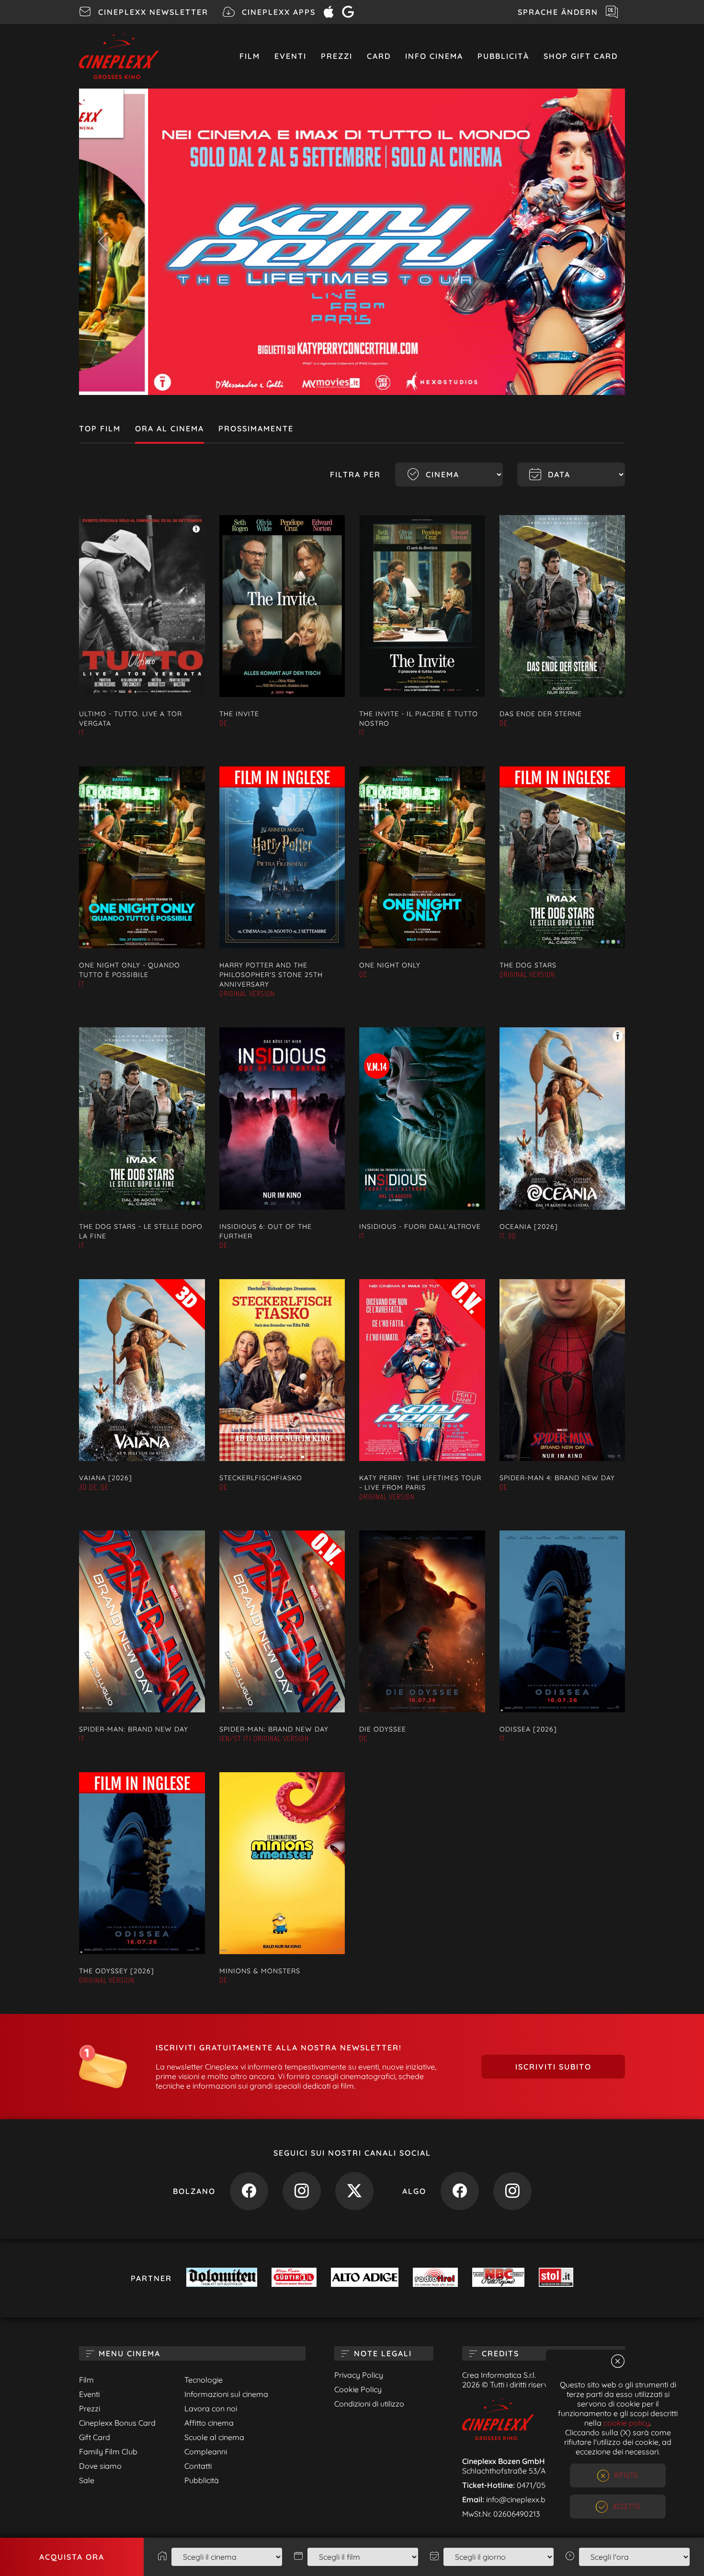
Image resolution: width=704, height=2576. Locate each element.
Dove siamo (100, 2466)
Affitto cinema (209, 2423)
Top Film (100, 428)
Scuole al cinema (214, 2437)
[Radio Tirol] (435, 2278)
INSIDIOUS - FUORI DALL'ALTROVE (420, 1226)
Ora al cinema (170, 428)
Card (379, 56)
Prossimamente (256, 428)
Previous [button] (103, 242)
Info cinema (434, 56)
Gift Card (95, 2437)
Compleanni (206, 2452)
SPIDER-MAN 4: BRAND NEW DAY (557, 1478)
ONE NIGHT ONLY (390, 965)
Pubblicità (503, 56)
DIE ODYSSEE (383, 1729)
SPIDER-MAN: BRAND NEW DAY (134, 1729)
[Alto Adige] (364, 2278)
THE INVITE (239, 714)
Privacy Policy (359, 2375)
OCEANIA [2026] (529, 1226)
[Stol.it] (556, 2278)
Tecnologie (204, 2380)
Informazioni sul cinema (226, 2394)
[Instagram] (302, 2193)
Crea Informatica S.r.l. (499, 2375)
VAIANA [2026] (106, 1478)
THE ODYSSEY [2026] (117, 1971)
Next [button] (601, 242)
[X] (354, 2193)
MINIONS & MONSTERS (260, 1971)
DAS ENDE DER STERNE (541, 714)
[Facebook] (249, 2193)
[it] (352, 242)
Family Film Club (108, 2452)
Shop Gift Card (581, 56)
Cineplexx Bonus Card (117, 2423)
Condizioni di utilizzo (369, 2404)
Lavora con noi (211, 2408)
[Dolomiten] (222, 2278)
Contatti (198, 2466)
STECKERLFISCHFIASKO (261, 1478)
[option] (352, 242)
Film (250, 56)
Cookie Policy (358, 2389)
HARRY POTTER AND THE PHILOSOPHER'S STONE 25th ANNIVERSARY (271, 975)
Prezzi (337, 56)
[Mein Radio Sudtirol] (294, 2278)
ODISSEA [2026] (528, 1729)
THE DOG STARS (528, 965)
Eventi (290, 56)
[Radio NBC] (498, 2278)
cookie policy (627, 2423)
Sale (87, 2480)
